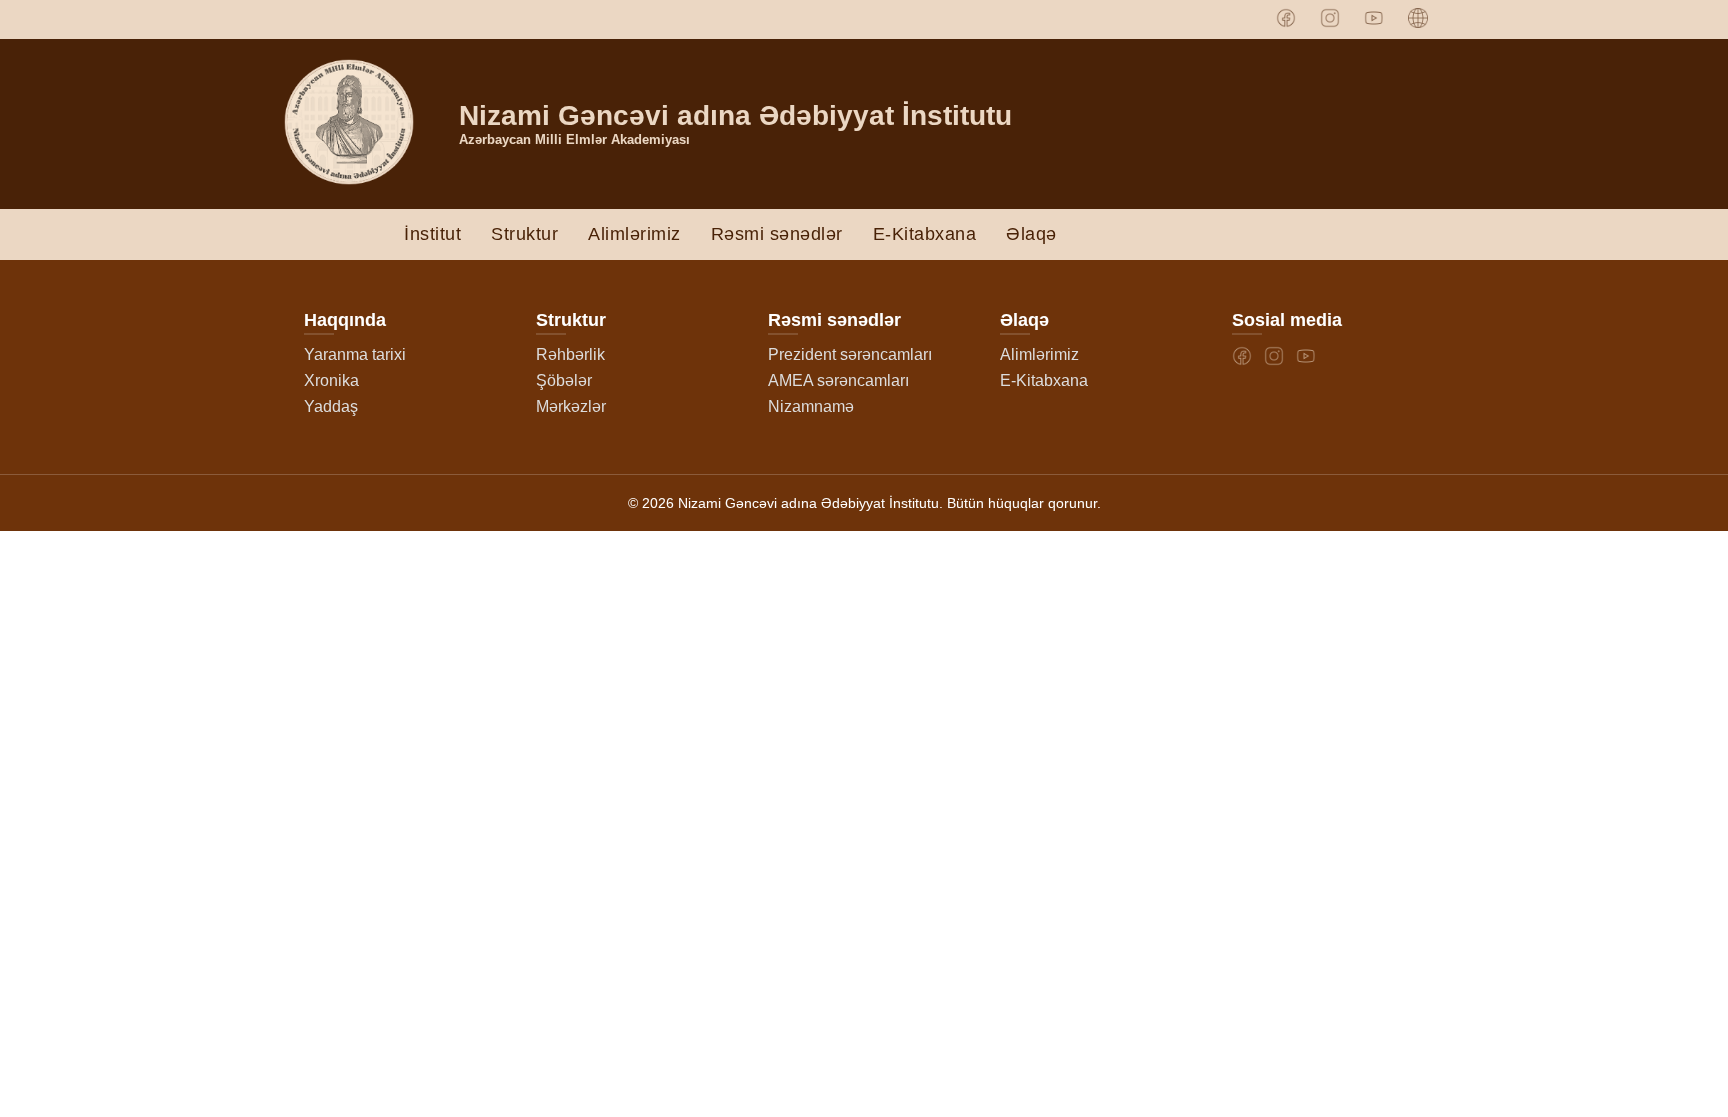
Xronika (331, 380)
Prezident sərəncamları (850, 354)
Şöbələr (564, 380)
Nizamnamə (811, 406)
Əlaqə (1031, 234)
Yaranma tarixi (355, 354)
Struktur (524, 234)
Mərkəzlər (571, 406)
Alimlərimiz (634, 234)
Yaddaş (331, 406)
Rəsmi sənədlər (777, 234)
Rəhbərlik (570, 354)
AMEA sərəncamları (838, 380)
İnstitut (432, 234)
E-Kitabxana (925, 234)
